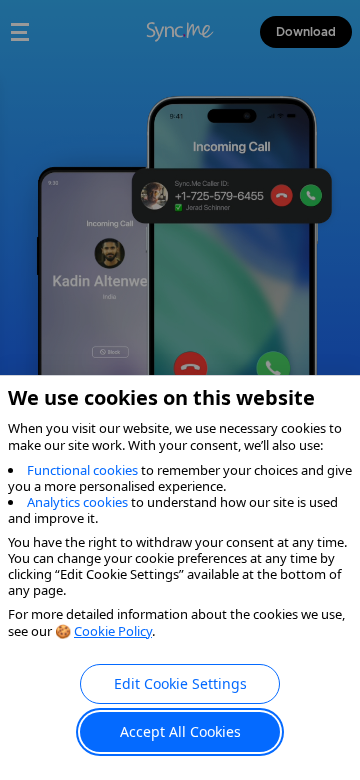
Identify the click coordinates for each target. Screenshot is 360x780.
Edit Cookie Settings (180, 683)
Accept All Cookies (180, 731)
